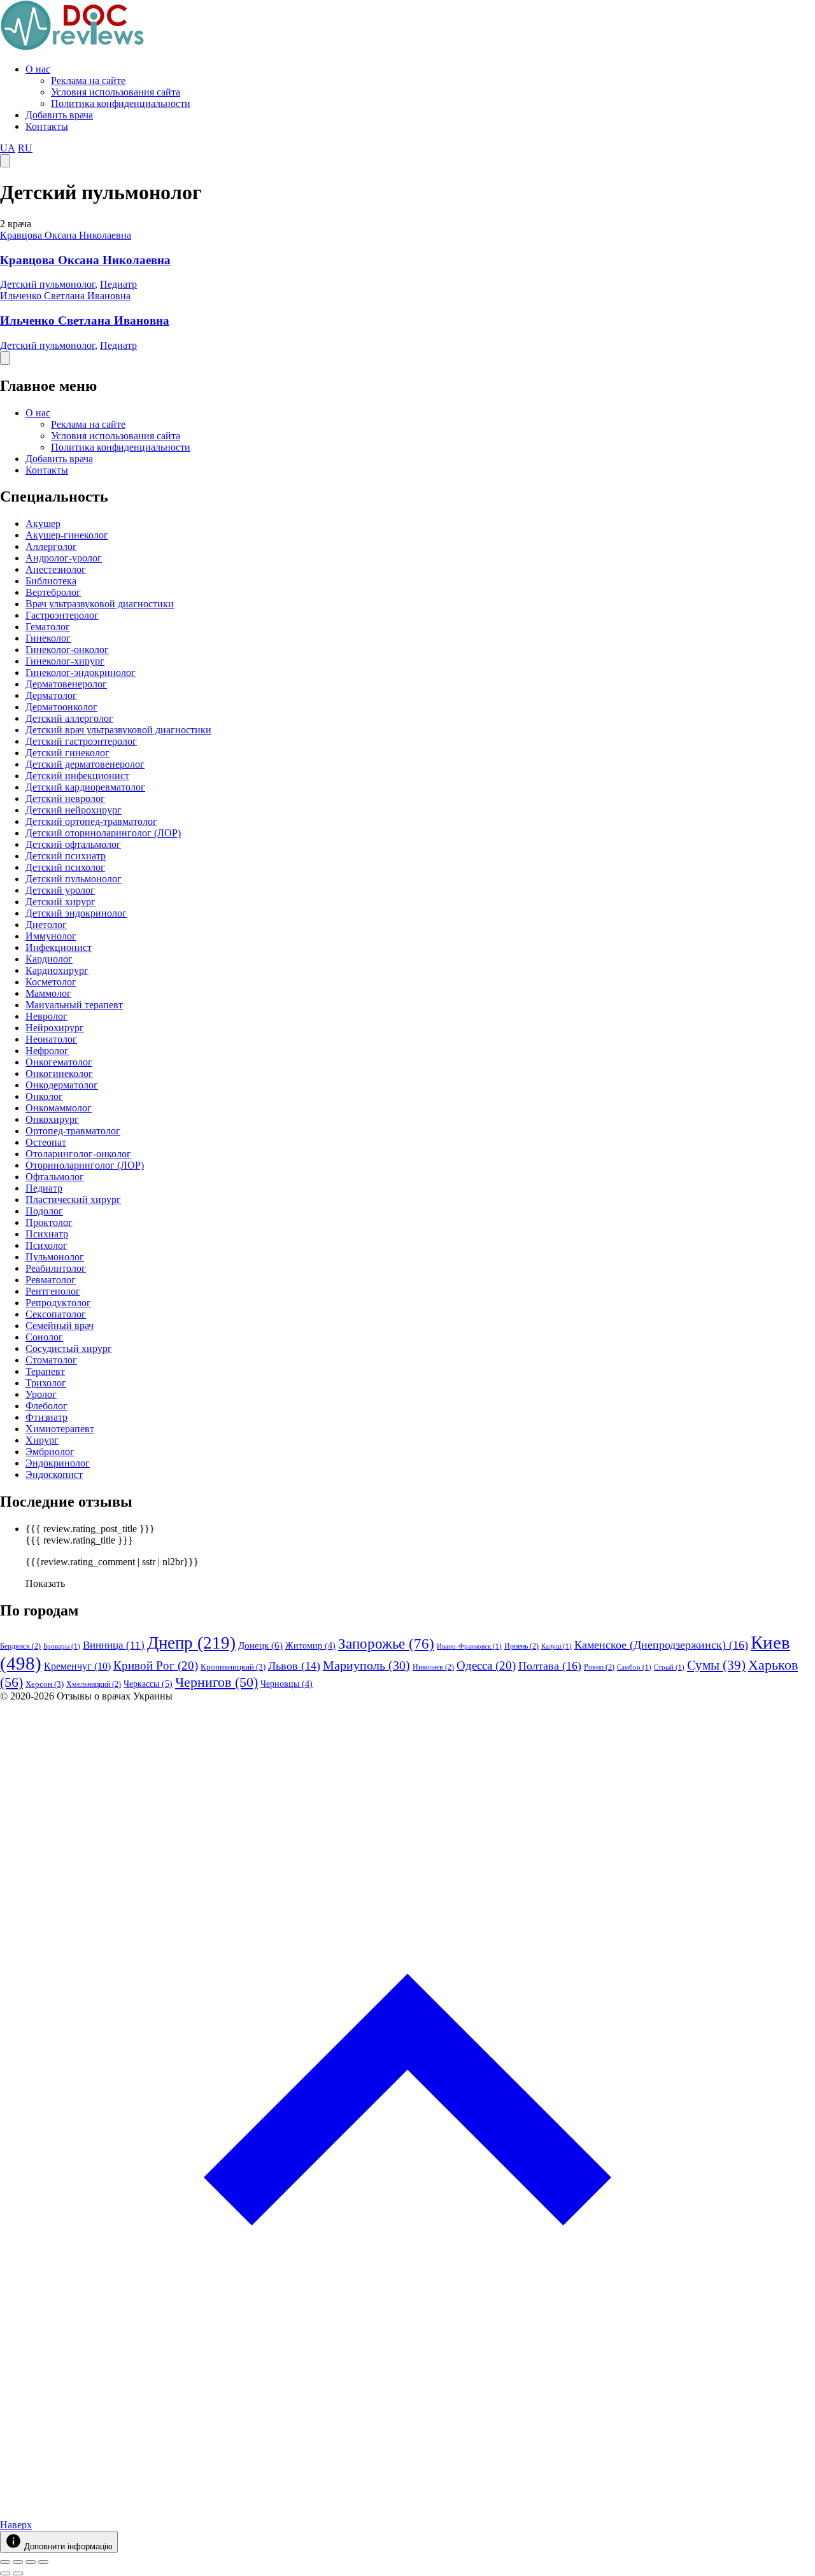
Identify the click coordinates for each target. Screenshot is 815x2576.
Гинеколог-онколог (67, 650)
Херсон (45, 1684)
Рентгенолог (53, 1291)
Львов (294, 1666)
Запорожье (386, 1643)
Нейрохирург (55, 1028)
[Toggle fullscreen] (31, 2562)
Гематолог (48, 627)
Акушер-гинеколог (67, 535)
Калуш (556, 1646)
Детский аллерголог (69, 718)
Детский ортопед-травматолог (91, 821)
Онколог (44, 1096)
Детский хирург (60, 902)
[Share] (18, 2562)
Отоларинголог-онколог (78, 1154)
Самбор (634, 1667)
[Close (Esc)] (5, 2562)
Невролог (46, 1016)
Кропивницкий (233, 1667)
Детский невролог (65, 799)
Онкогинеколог (59, 1073)
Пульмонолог (55, 1257)
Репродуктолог (58, 1303)
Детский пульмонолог (47, 284)
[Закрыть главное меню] (5, 358)
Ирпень (521, 1646)
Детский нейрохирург (74, 810)
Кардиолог (49, 959)
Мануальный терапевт (74, 1005)
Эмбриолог (50, 1452)
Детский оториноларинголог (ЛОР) (103, 833)
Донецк (260, 1645)
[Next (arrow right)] (18, 2573)
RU (25, 148)
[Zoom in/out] (43, 2562)
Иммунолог (51, 936)
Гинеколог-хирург (65, 661)
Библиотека (51, 581)
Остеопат (46, 1142)
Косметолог (51, 982)
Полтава (550, 1666)
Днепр (191, 1643)
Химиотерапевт (60, 1429)
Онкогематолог (59, 1062)
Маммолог (48, 993)
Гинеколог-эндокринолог (81, 672)
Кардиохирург (57, 970)
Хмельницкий (94, 1684)
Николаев (433, 1667)
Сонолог (44, 1337)
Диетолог (46, 925)
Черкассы (148, 1684)
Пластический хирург (73, 1200)
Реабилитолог (56, 1268)
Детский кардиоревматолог (85, 787)
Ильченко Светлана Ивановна (65, 296)
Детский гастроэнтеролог (81, 741)
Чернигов (216, 1682)
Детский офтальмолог (73, 844)
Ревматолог (51, 1280)
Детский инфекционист (77, 776)
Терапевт (45, 1371)
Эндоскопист (54, 1475)
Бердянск (20, 1646)
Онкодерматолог (62, 1085)
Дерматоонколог (61, 707)
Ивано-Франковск (469, 1646)
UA (8, 148)
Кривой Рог (156, 1665)
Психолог (46, 1245)
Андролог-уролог (64, 558)
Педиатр (118, 284)
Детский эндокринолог (76, 913)
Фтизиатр (46, 1417)
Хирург (42, 1440)
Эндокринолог (58, 1463)
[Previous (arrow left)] (5, 2573)
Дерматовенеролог (66, 684)
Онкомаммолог (59, 1108)
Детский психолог (65, 867)
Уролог (41, 1394)
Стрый (669, 1667)
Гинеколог (48, 638)
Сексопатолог (56, 1314)
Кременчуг (77, 1666)
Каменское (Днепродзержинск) (661, 1645)
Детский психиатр (66, 856)
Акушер (43, 524)
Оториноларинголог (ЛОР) (85, 1165)
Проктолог (49, 1222)
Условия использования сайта (116, 92)
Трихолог (46, 1383)
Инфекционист (59, 947)
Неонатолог (51, 1039)
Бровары (62, 1646)
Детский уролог (60, 890)
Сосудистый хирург (69, 1348)
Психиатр (47, 1234)
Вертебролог (53, 592)
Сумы (716, 1665)
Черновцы (287, 1684)
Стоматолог (51, 1360)
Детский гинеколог (67, 753)
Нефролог (47, 1051)
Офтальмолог (55, 1177)
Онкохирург (52, 1119)
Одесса (486, 1665)
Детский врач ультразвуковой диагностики (118, 730)
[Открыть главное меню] (5, 161)
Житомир (310, 1646)
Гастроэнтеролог (62, 615)
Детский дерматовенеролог (85, 764)
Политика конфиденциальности (121, 103)
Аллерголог (51, 546)
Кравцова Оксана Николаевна (66, 235)
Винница (114, 1645)
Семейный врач (60, 1326)
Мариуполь (366, 1665)
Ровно (599, 1667)
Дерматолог (51, 695)
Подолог (44, 1211)
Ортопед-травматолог (73, 1131)
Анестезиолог (56, 569)
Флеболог (46, 1406)
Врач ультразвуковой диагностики (100, 604)
